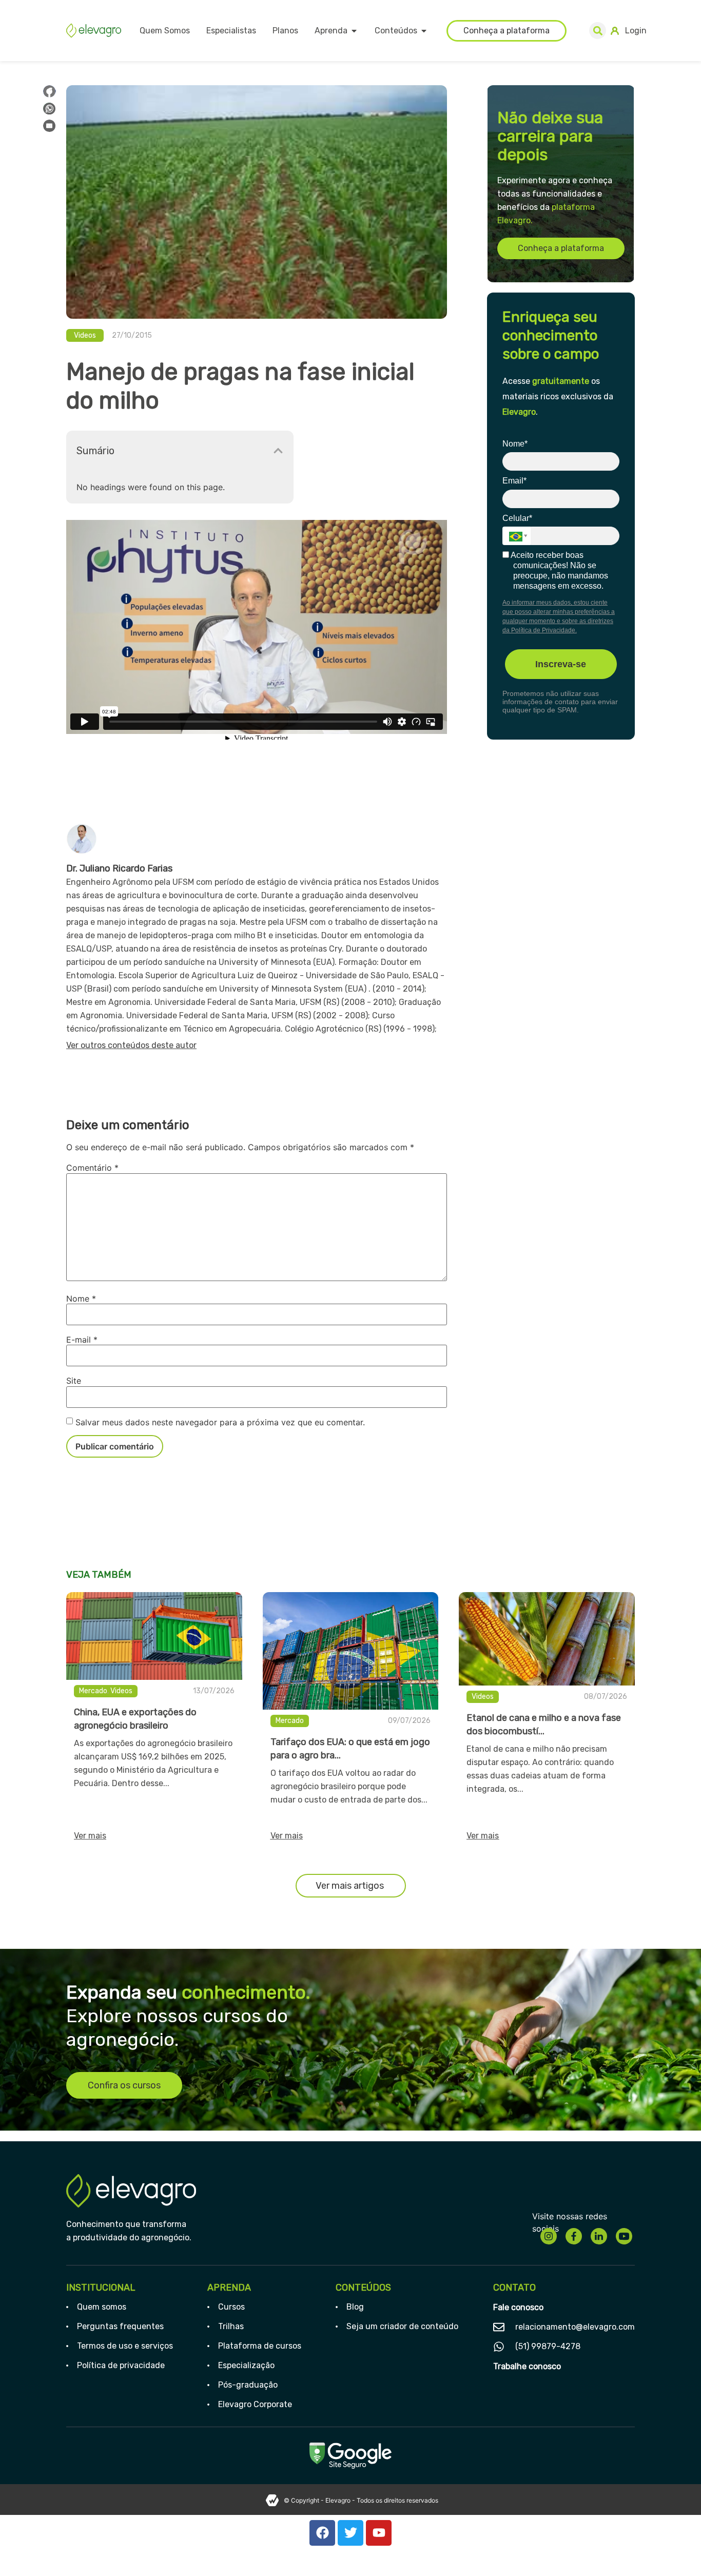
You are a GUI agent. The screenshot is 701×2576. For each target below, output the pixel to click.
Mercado (93, 1691)
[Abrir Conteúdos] (424, 31)
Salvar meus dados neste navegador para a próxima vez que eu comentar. (220, 1422)
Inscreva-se (561, 664)
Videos (85, 335)
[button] (598, 31)
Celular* (517, 518)
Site (74, 1381)
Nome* (515, 444)
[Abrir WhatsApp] (675, 2550)
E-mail (82, 1340)
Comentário (92, 1168)
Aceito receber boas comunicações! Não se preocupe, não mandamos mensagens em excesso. (559, 570)
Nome (81, 1299)
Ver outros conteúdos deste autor (131, 1045)
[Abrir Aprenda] (354, 31)
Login (636, 31)
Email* (514, 481)
